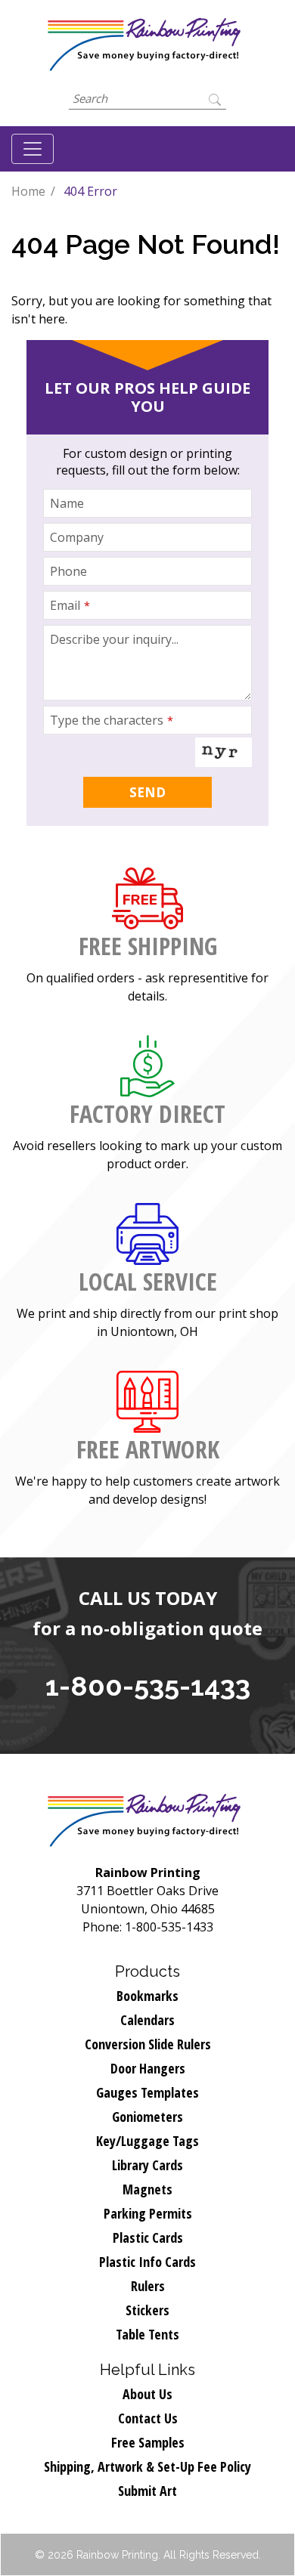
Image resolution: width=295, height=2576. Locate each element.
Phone (68, 571)
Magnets (147, 2189)
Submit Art (147, 2491)
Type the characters (112, 720)
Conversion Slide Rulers (148, 2044)
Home (28, 191)
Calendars (147, 2020)
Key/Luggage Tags (147, 2141)
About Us (147, 2394)
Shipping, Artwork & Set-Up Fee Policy (147, 2466)
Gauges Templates (147, 2092)
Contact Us (148, 2418)
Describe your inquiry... (114, 639)
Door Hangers (148, 2068)
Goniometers (147, 2117)
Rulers (148, 2286)
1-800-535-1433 (148, 1686)
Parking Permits (148, 2213)
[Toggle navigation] (33, 149)
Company (77, 537)
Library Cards (147, 2165)
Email (70, 605)
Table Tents (147, 2334)
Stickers (147, 2310)
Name (67, 503)
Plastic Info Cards (147, 2262)
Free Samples (148, 2442)
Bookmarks (147, 1996)
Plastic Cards (148, 2237)
